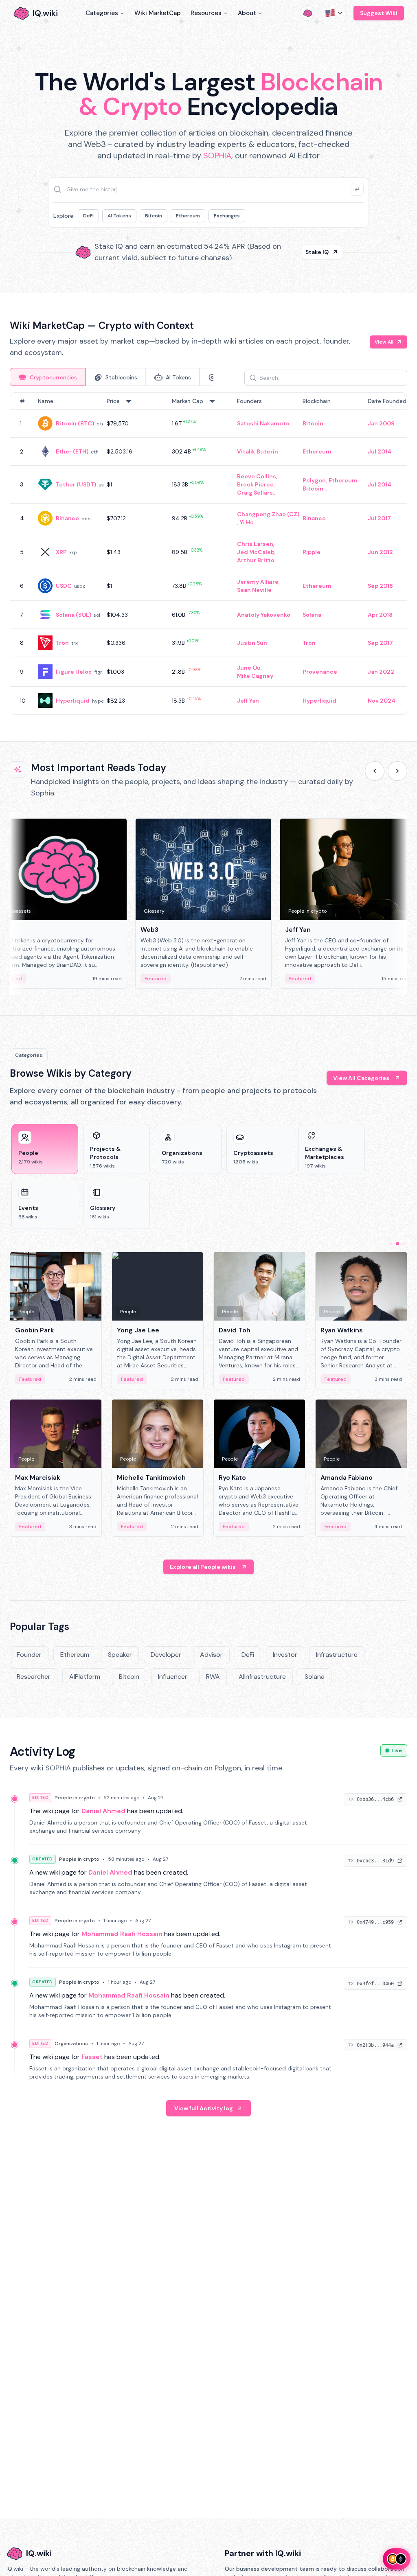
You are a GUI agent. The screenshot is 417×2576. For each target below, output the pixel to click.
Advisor (211, 1655)
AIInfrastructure (262, 1677)
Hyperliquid (73, 701)
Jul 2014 (380, 451)
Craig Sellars (255, 493)
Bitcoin (154, 216)
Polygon (314, 480)
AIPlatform (85, 1677)
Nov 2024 (382, 701)
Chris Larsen (255, 544)
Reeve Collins (257, 476)
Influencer (173, 1677)
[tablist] (112, 377)
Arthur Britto (256, 560)
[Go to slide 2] (397, 1244)
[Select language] (334, 13)
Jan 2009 (381, 423)
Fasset (92, 2057)
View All (384, 342)
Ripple (312, 552)
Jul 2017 (379, 518)
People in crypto (75, 1798)
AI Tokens (119, 216)
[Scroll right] (397, 771)
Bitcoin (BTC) (75, 423)
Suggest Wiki (379, 13)
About (247, 13)
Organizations (71, 2044)
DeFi (88, 216)
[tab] (48, 377)
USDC (64, 586)
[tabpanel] (208, 554)
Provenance (320, 672)
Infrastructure (337, 1655)
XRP (61, 552)
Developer (166, 1655)
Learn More (313, 252)
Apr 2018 (380, 615)
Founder (29, 1655)
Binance (67, 518)
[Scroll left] (375, 771)
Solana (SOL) (74, 615)
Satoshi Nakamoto (263, 423)
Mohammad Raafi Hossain (122, 1934)
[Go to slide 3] (404, 1244)
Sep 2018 (380, 586)
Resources (206, 13)
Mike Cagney (255, 676)
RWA (213, 1677)
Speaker (120, 1655)
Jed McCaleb (256, 552)
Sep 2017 (380, 643)
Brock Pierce (255, 484)
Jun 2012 (380, 552)
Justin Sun (252, 643)
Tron (62, 643)
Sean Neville (254, 590)
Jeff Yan (248, 701)
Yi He (247, 522)
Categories (102, 13)
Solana (312, 615)
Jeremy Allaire (258, 582)
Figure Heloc (74, 672)
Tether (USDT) (76, 484)
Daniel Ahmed (103, 1811)
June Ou (249, 668)
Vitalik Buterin (258, 451)
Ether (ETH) (72, 451)
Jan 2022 (381, 672)
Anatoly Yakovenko (264, 615)
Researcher (34, 1677)
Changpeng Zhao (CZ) (268, 514)
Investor (285, 1655)
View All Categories (361, 1078)
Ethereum (188, 216)
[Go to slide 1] (391, 1244)
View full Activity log (204, 2108)
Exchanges (227, 216)
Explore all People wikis (203, 1567)
